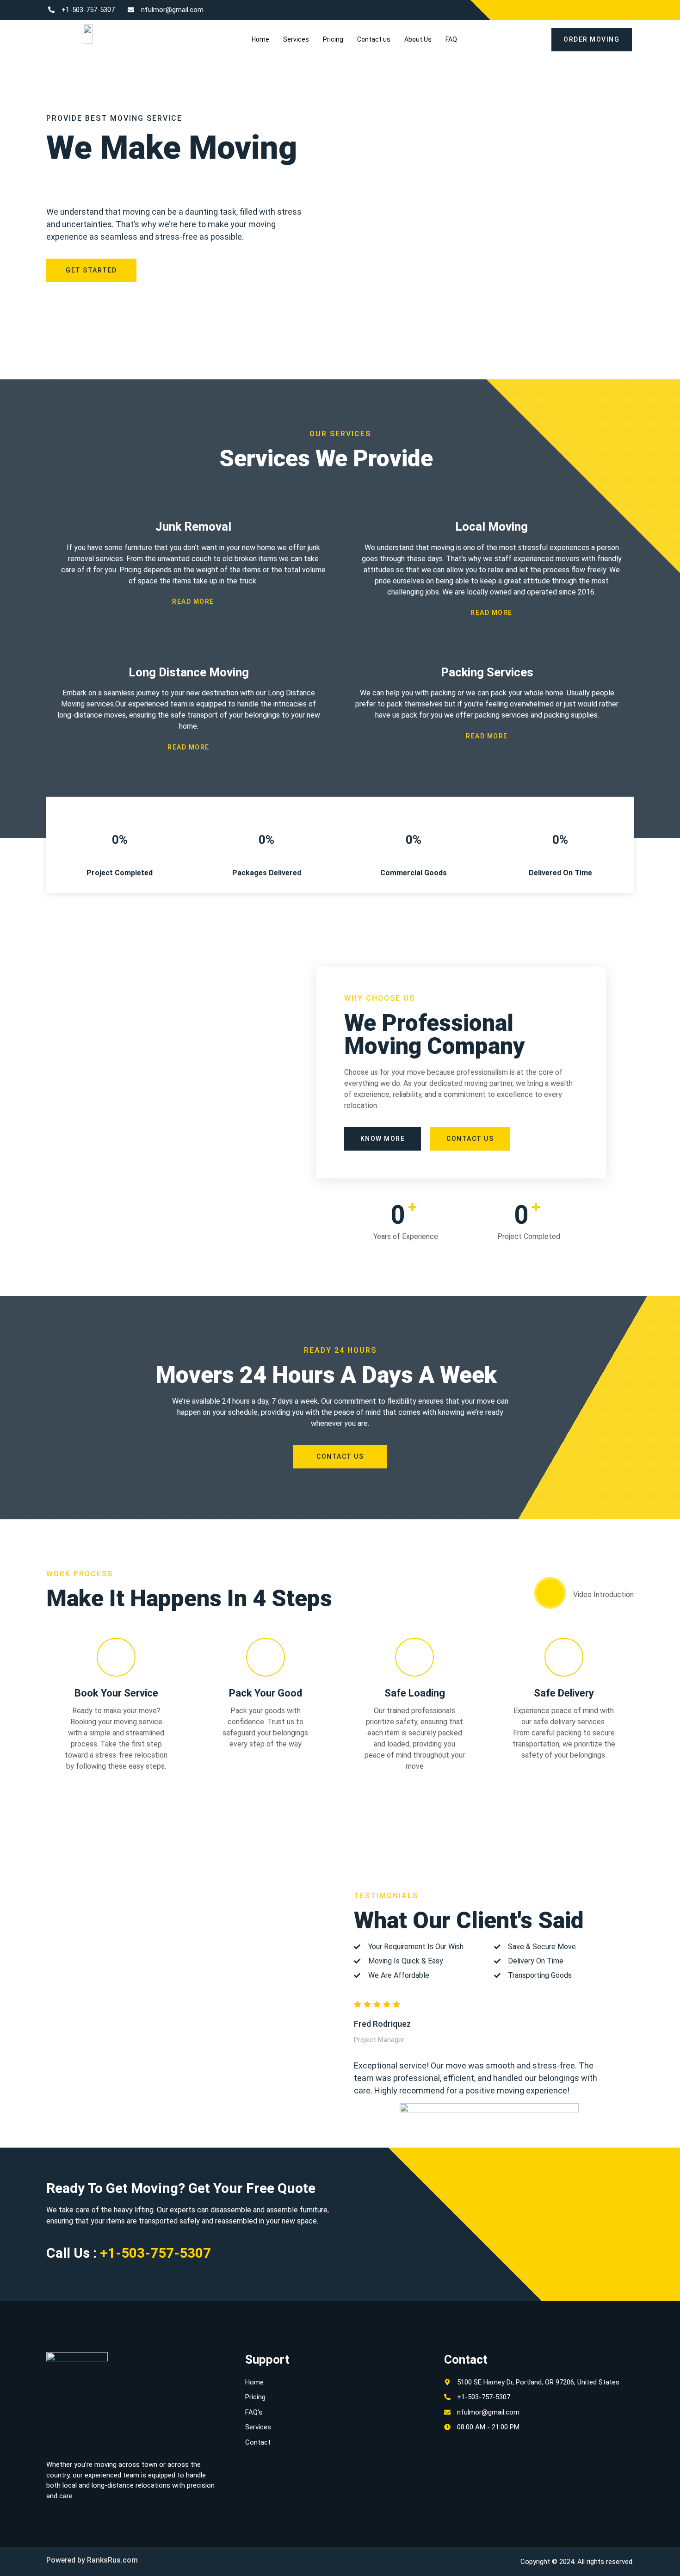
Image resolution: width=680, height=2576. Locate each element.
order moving (591, 39)
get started (91, 270)
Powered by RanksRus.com (92, 2560)
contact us (470, 1139)
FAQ (451, 39)
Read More (193, 601)
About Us (418, 39)
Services (296, 39)
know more (383, 1139)
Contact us (374, 39)
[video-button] (550, 1593)
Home (260, 39)
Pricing (333, 39)
